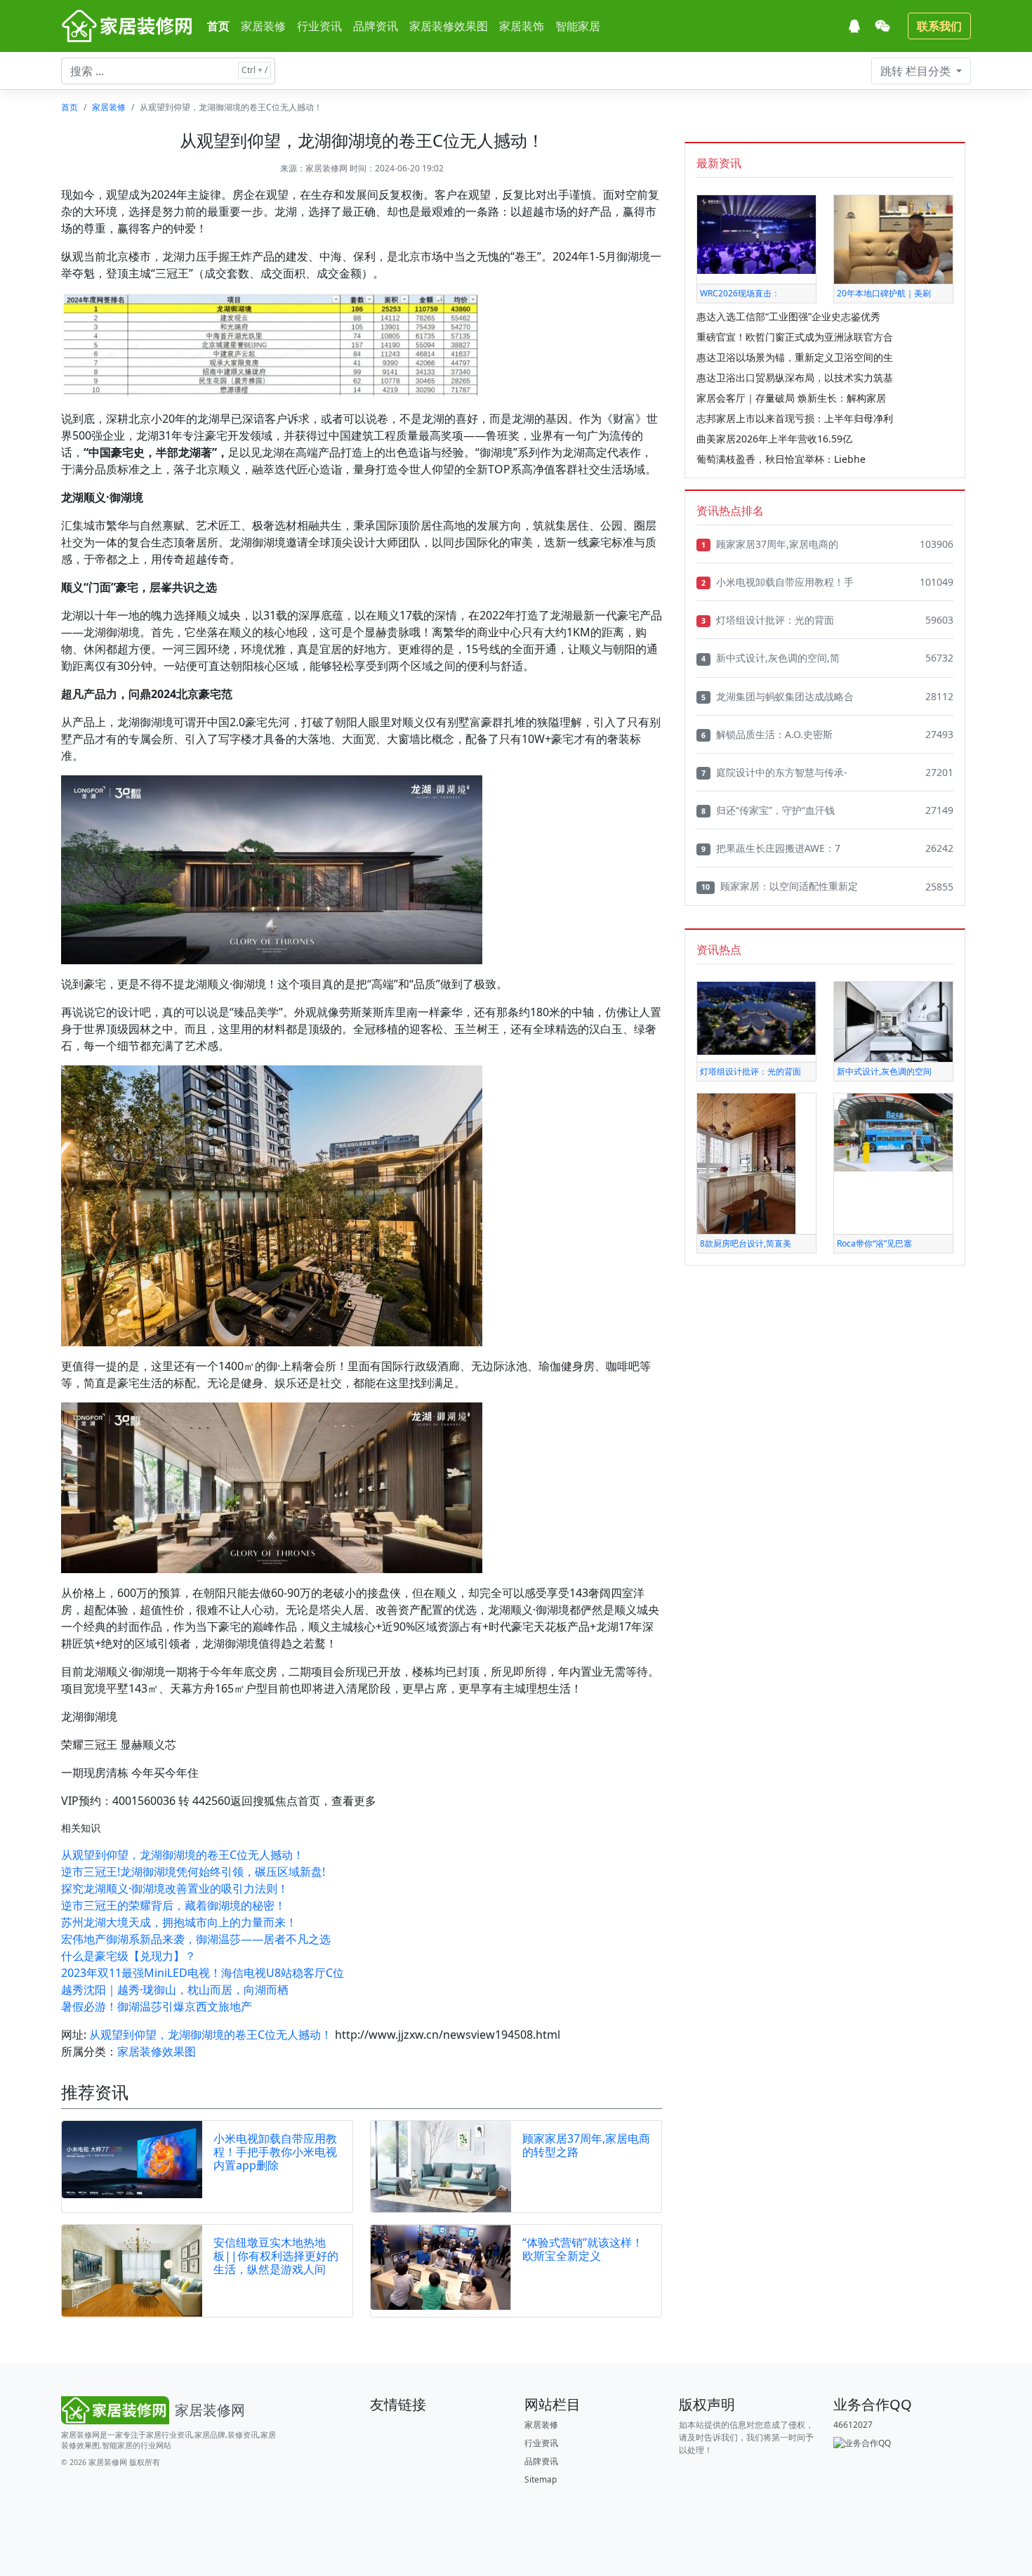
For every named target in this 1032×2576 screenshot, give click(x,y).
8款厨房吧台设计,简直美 (746, 1243)
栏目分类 (917, 71)
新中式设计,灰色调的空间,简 (770, 658)
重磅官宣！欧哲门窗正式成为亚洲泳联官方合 (795, 337)
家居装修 (263, 26)
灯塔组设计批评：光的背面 (768, 620)
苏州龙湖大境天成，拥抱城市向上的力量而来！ (179, 1922)
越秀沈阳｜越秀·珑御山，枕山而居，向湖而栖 (175, 1990)
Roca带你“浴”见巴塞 (874, 1243)
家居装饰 (522, 26)
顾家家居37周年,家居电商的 (770, 544)
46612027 (853, 2425)
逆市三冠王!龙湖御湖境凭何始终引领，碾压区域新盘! (193, 1872)
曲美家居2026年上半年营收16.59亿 (774, 439)
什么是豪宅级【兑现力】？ (128, 1956)
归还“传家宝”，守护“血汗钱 (768, 810)
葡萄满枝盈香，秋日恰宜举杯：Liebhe (781, 459)
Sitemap (541, 2479)
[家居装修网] (128, 26)
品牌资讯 (376, 26)
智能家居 (578, 26)
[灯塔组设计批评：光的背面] (756, 1017)
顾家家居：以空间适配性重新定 (780, 886)
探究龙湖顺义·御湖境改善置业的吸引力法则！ (175, 1888)
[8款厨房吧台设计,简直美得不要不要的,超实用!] (746, 1163)
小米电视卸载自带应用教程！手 (778, 582)
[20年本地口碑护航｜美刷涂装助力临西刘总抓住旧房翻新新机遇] (893, 238)
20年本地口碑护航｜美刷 (884, 293)
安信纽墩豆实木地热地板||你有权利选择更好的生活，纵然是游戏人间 (276, 2256)
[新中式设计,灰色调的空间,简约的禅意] (893, 1021)
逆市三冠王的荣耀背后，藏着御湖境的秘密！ (173, 1905)
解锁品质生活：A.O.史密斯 (767, 734)
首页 (218, 26)
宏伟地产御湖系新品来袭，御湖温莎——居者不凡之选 (196, 1939)
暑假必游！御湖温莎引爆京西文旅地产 (157, 2006)
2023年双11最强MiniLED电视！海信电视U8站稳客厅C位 (203, 1973)
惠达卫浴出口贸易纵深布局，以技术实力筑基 (795, 377)
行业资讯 (319, 26)
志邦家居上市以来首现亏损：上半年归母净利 (795, 418)
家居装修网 (326, 168)
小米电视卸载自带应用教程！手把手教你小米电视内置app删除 (275, 2152)
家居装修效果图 (449, 26)
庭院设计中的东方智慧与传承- (774, 772)
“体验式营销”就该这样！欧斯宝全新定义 (583, 2249)
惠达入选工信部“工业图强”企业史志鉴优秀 (788, 316)
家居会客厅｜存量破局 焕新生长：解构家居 (791, 398)
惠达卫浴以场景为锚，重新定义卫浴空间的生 (795, 357)
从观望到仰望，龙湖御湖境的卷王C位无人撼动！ (183, 1855)
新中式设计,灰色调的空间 (884, 1071)
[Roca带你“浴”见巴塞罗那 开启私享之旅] (893, 1132)
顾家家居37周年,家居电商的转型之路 (586, 2145)
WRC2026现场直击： (740, 293)
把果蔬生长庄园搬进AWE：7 (771, 848)
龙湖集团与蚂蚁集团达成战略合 (778, 696)
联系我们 (939, 26)
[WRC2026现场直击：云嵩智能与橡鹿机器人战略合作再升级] (756, 234)
